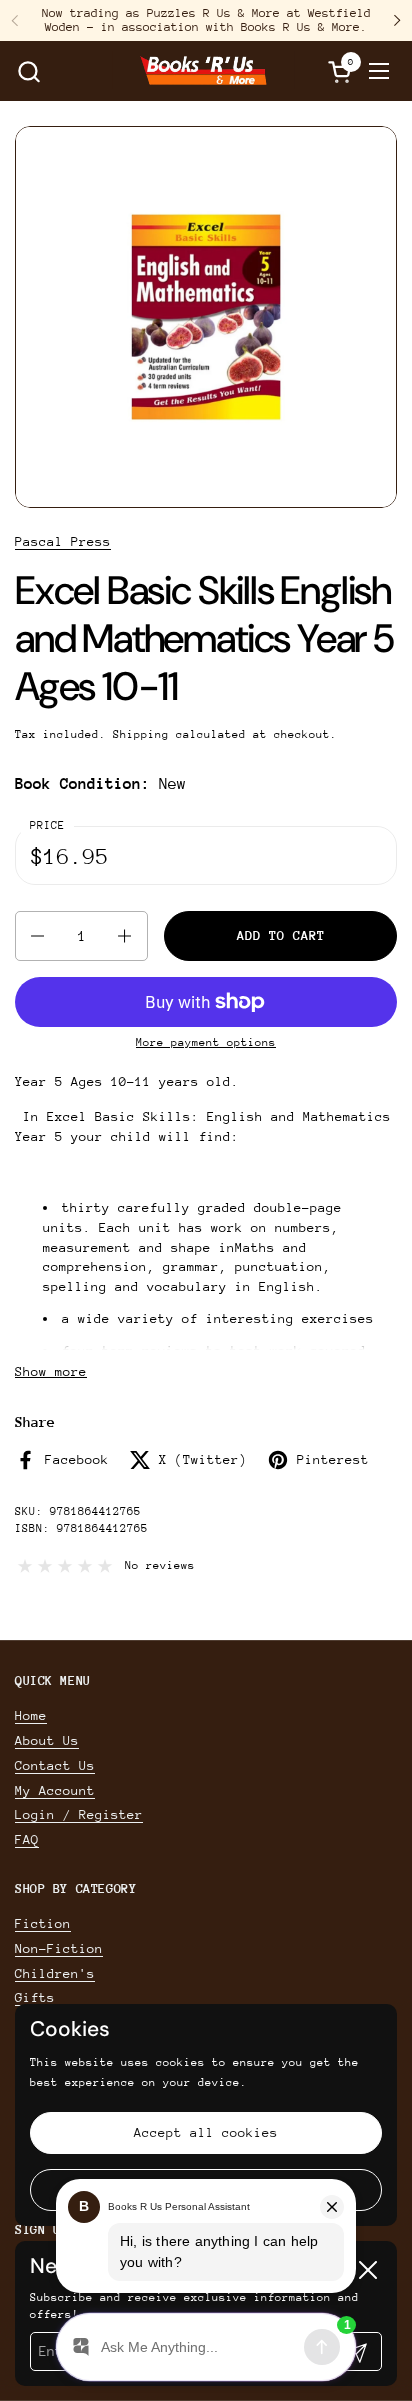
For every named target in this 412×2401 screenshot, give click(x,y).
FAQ (27, 1839)
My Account (55, 1790)
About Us (47, 1740)
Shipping (141, 734)
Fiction (43, 1923)
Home (31, 1715)
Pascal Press (63, 541)
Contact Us (55, 1765)
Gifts (35, 1997)
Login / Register (79, 1814)
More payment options (206, 1042)
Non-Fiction (59, 1948)
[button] (28, 71)
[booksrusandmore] (203, 71)
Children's (55, 1973)
